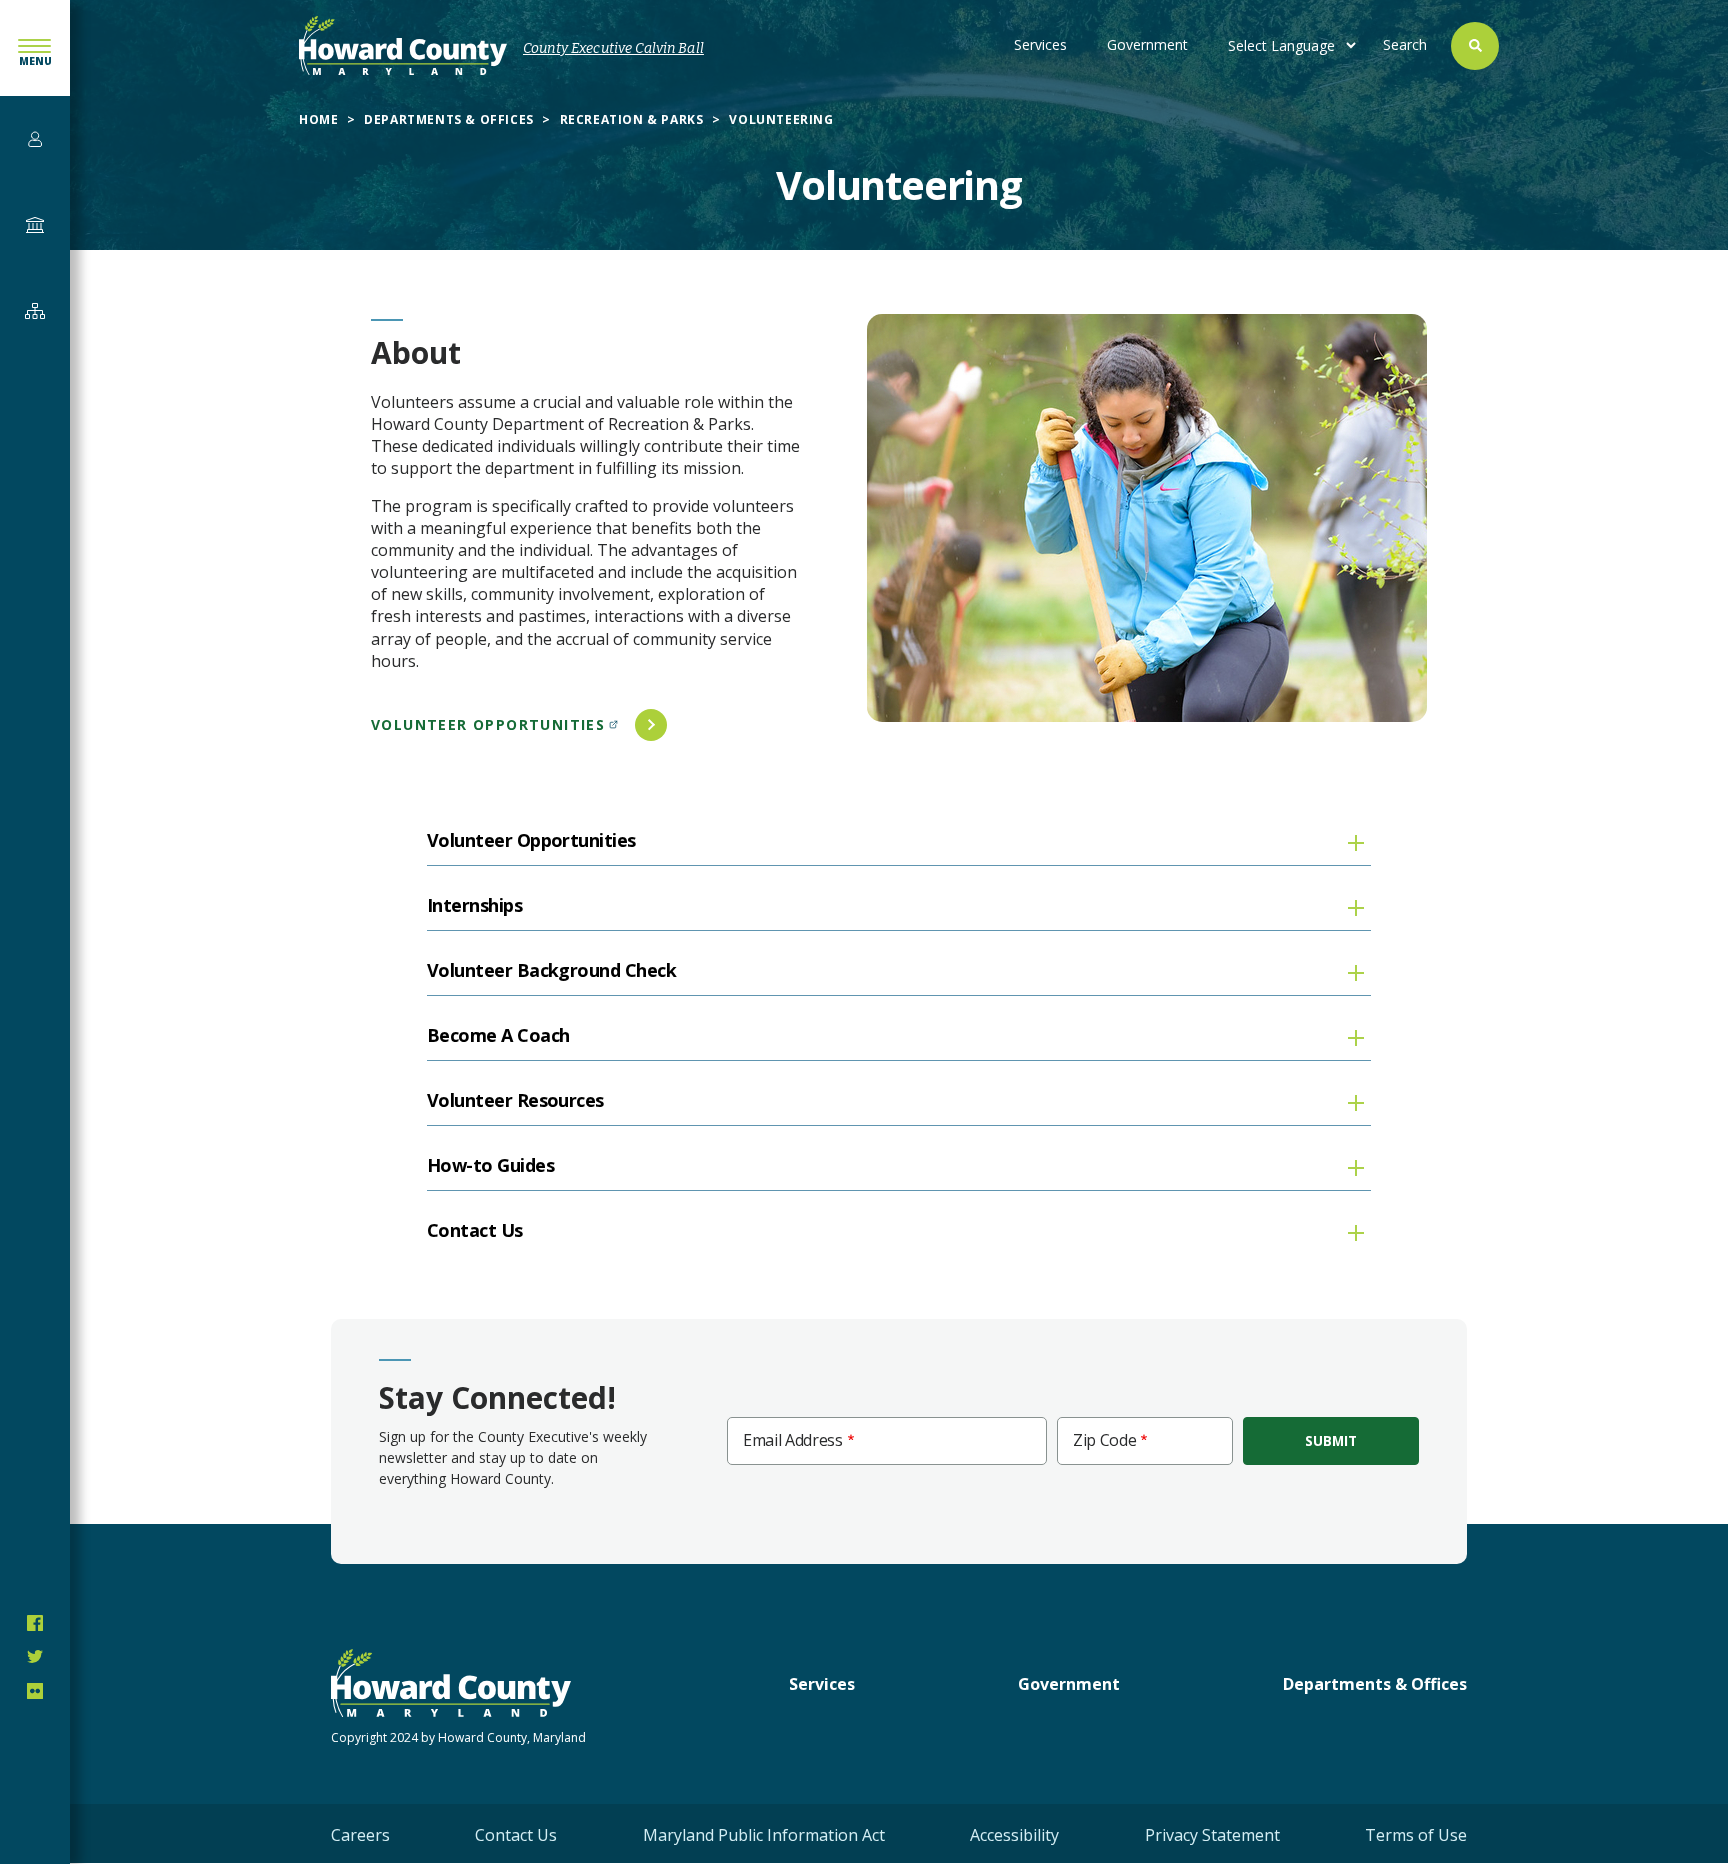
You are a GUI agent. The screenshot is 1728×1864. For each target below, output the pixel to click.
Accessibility (1014, 1835)
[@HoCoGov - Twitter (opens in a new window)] (35, 1657)
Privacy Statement (1212, 1835)
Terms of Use (1416, 1835)
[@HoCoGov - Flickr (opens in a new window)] (35, 1691)
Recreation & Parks (632, 119)
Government (1147, 44)
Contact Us (516, 1835)
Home (318, 119)
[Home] (403, 45)
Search (1405, 44)
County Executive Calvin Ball (613, 48)
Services (1040, 44)
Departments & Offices (449, 119)
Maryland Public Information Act (764, 1835)
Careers (360, 1835)
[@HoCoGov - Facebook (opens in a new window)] (35, 1623)
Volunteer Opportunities (488, 724)
